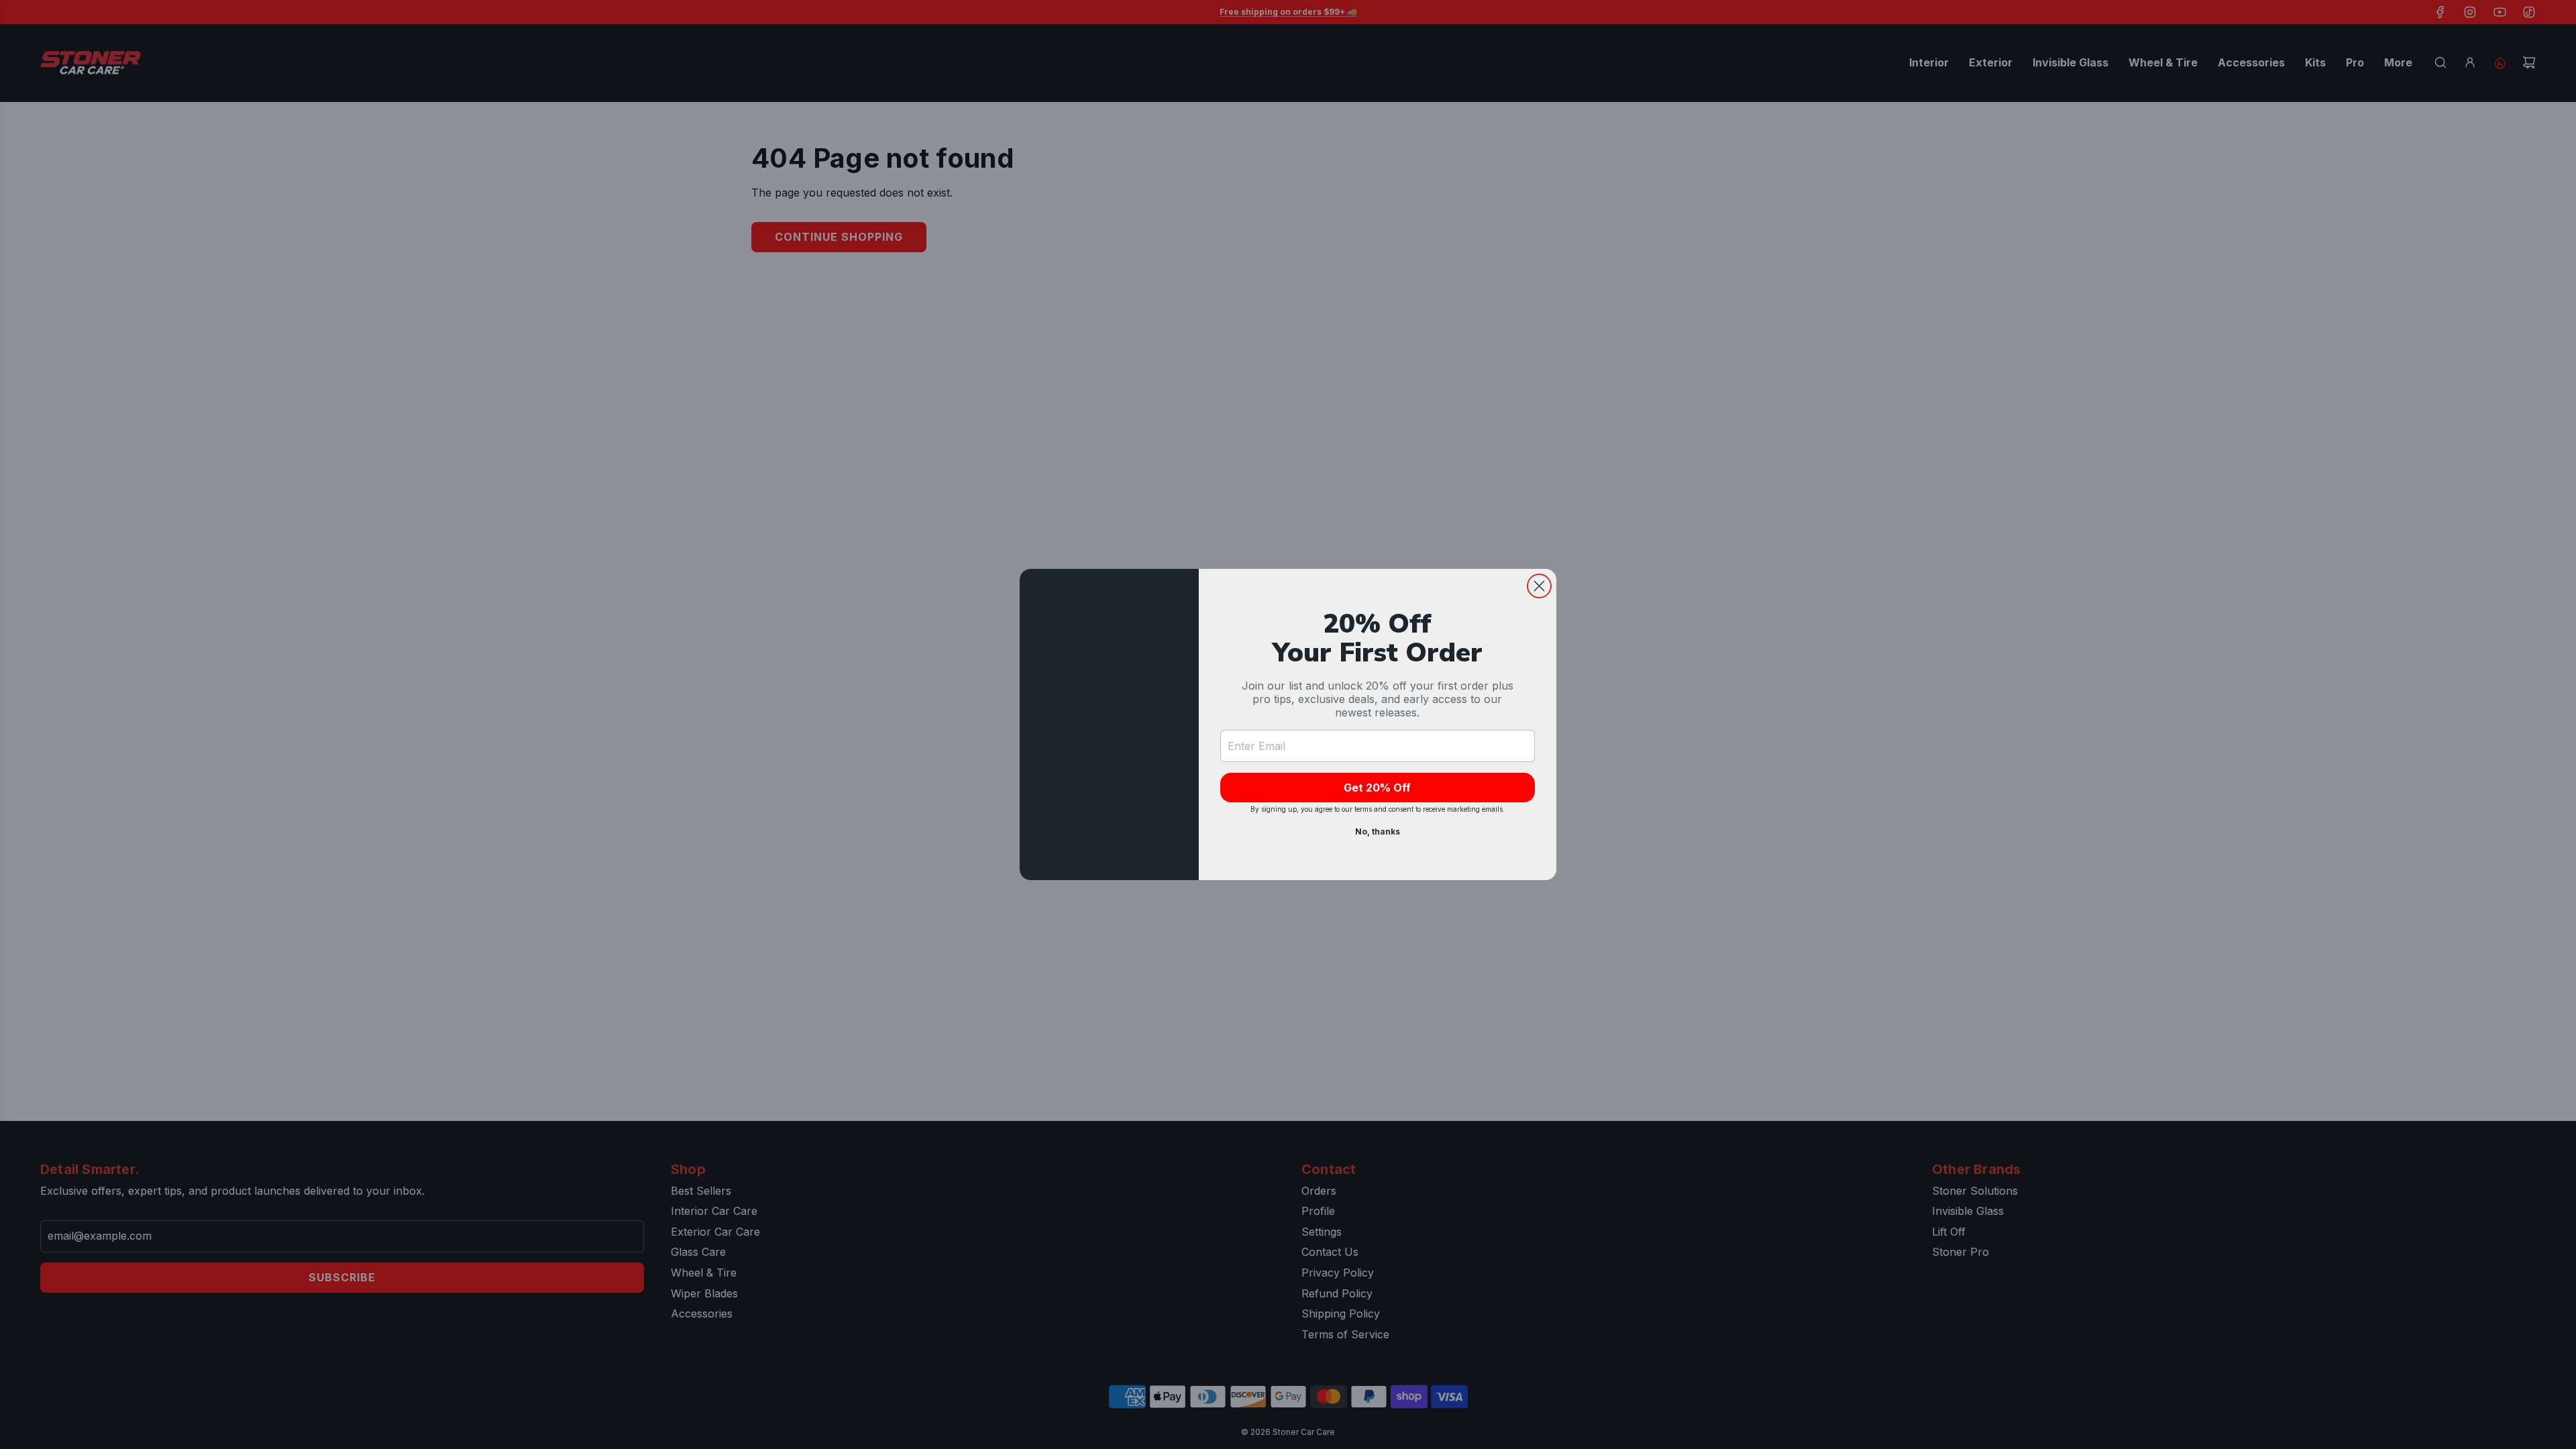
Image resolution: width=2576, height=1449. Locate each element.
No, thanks (1378, 831)
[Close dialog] (1539, 586)
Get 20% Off (1377, 788)
